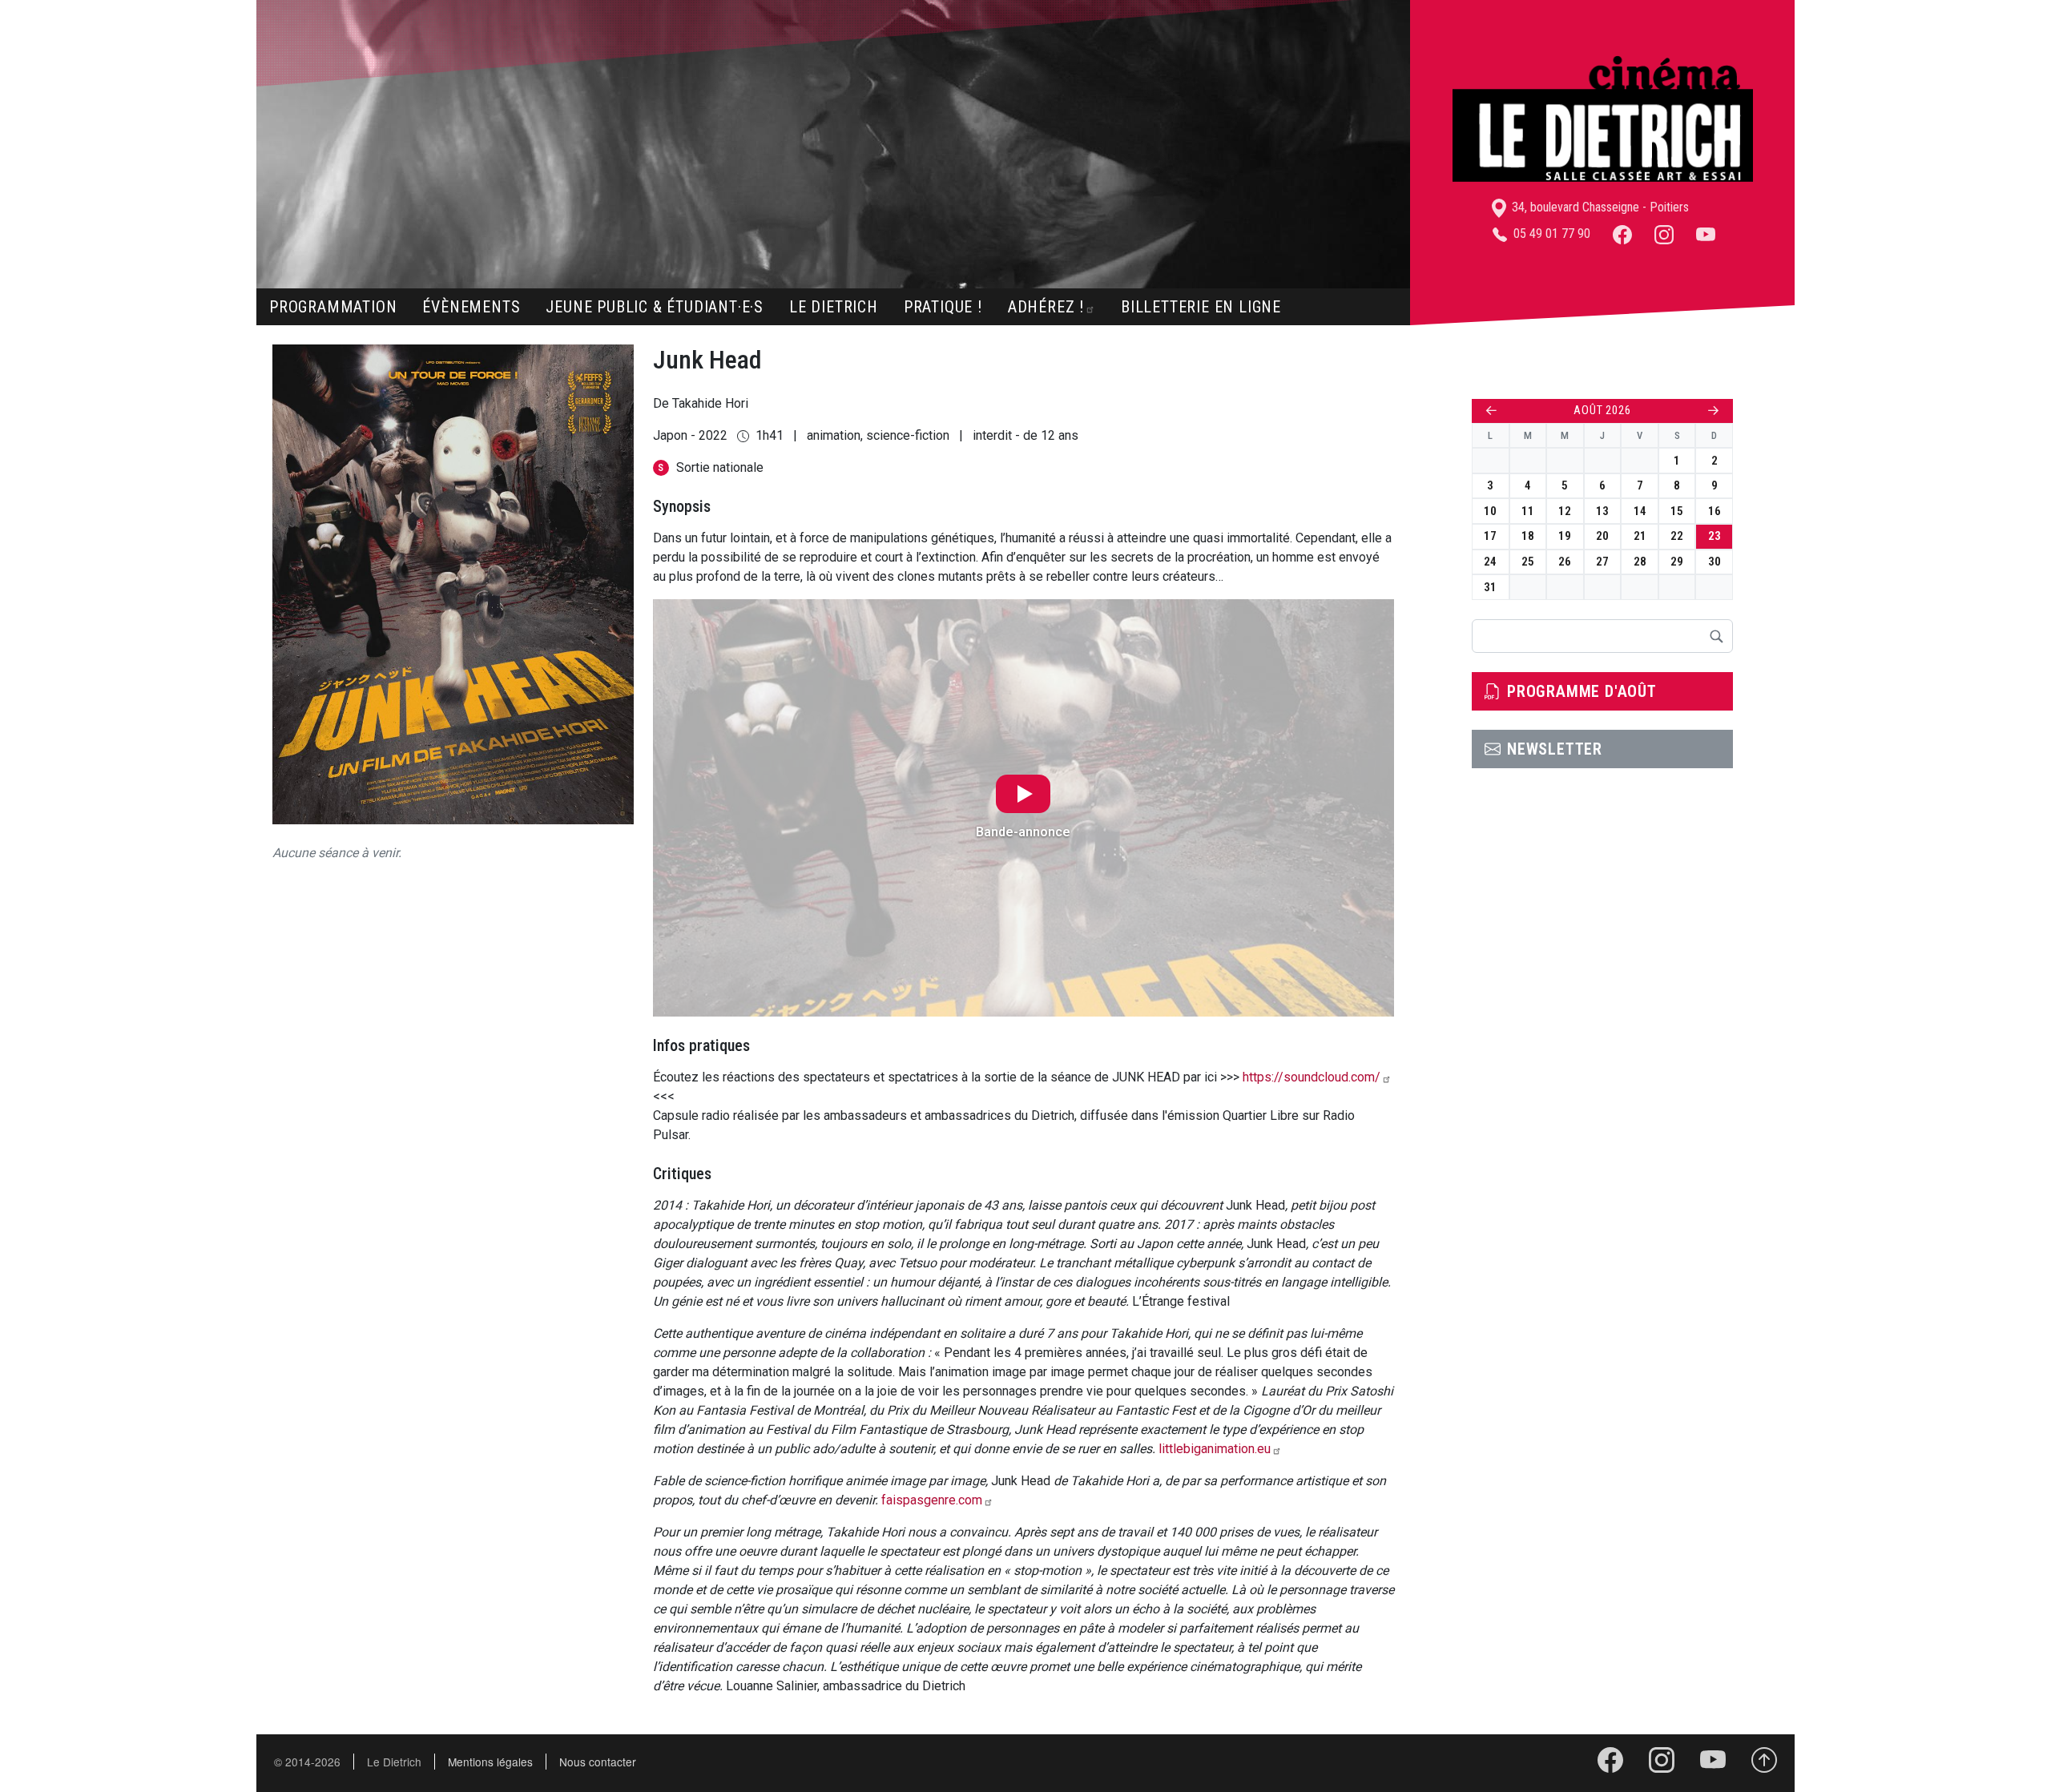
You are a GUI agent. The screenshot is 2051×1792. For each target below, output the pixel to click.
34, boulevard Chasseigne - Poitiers (1599, 207)
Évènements (471, 307)
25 (1528, 562)
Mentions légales (490, 1762)
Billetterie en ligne (1201, 307)
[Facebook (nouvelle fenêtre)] (1622, 234)
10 (1490, 511)
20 (1602, 536)
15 (1677, 511)
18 (1528, 536)
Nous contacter (598, 1762)
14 (1640, 511)
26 (1565, 562)
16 (1715, 511)
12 (1565, 511)
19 (1565, 536)
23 (1715, 536)
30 (1715, 562)
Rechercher (1716, 636)
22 (1677, 536)
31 (1490, 587)
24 (1490, 562)
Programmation (333, 307)
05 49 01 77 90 (1550, 234)
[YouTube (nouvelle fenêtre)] (1706, 234)
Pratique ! (943, 307)
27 (1602, 562)
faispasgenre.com (932, 1500)
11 (1528, 511)
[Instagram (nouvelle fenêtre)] (1664, 234)
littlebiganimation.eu (1215, 1449)
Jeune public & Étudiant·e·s (655, 307)
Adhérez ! (1046, 307)
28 (1640, 562)
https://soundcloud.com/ (1312, 1077)
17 (1490, 536)
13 (1602, 511)
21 (1640, 536)
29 (1677, 562)
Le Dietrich (834, 307)
